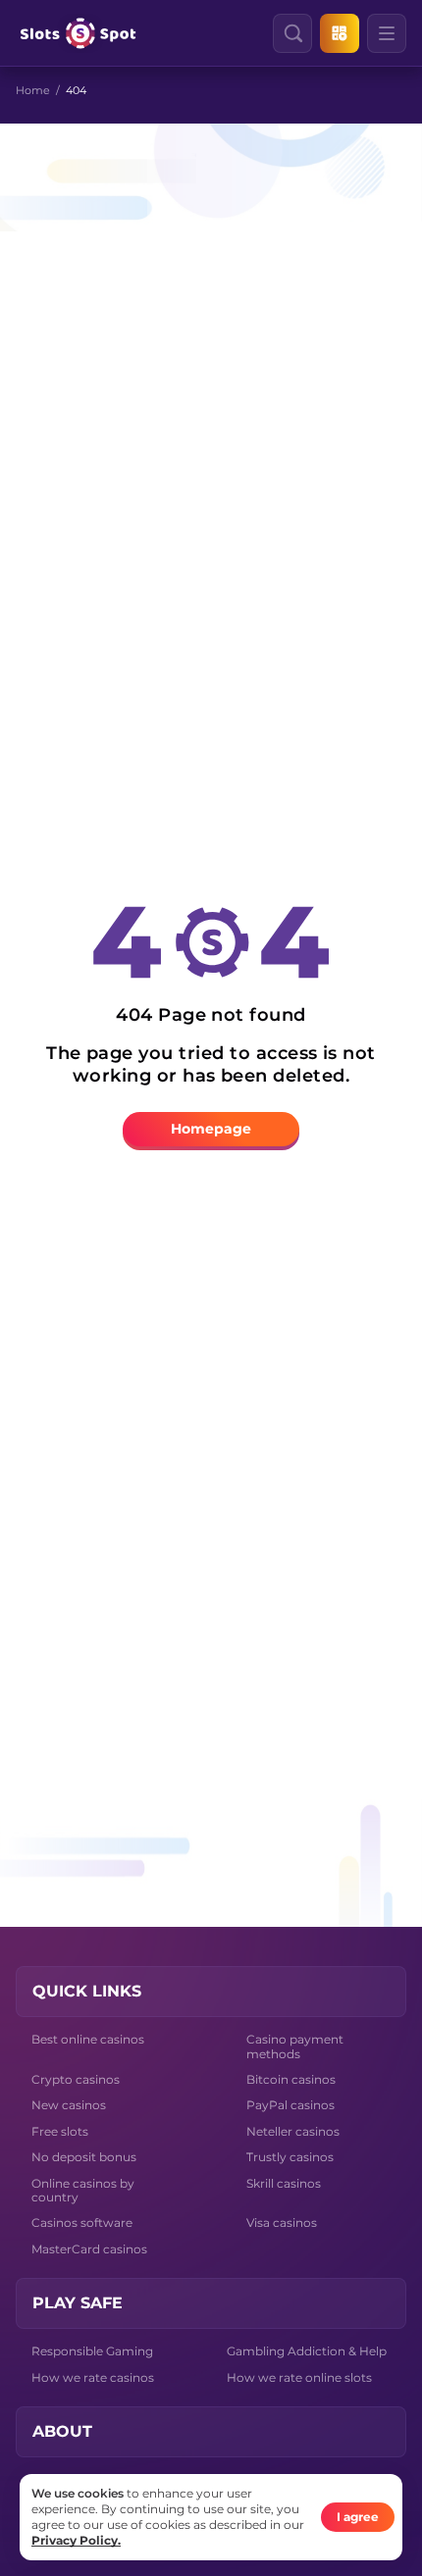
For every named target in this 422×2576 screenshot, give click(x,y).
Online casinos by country (83, 2190)
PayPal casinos (290, 2105)
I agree (358, 2517)
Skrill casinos (284, 2183)
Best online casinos (88, 2039)
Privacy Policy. (76, 2540)
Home (33, 90)
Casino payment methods (295, 2046)
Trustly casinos (290, 2157)
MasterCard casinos (89, 2249)
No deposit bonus (84, 2157)
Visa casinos (282, 2222)
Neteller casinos (293, 2131)
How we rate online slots (299, 2377)
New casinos (69, 2105)
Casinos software (82, 2222)
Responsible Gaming (92, 2351)
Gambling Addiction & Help (307, 2351)
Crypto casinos (76, 2079)
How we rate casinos (93, 2377)
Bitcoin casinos (291, 2079)
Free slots (60, 2131)
